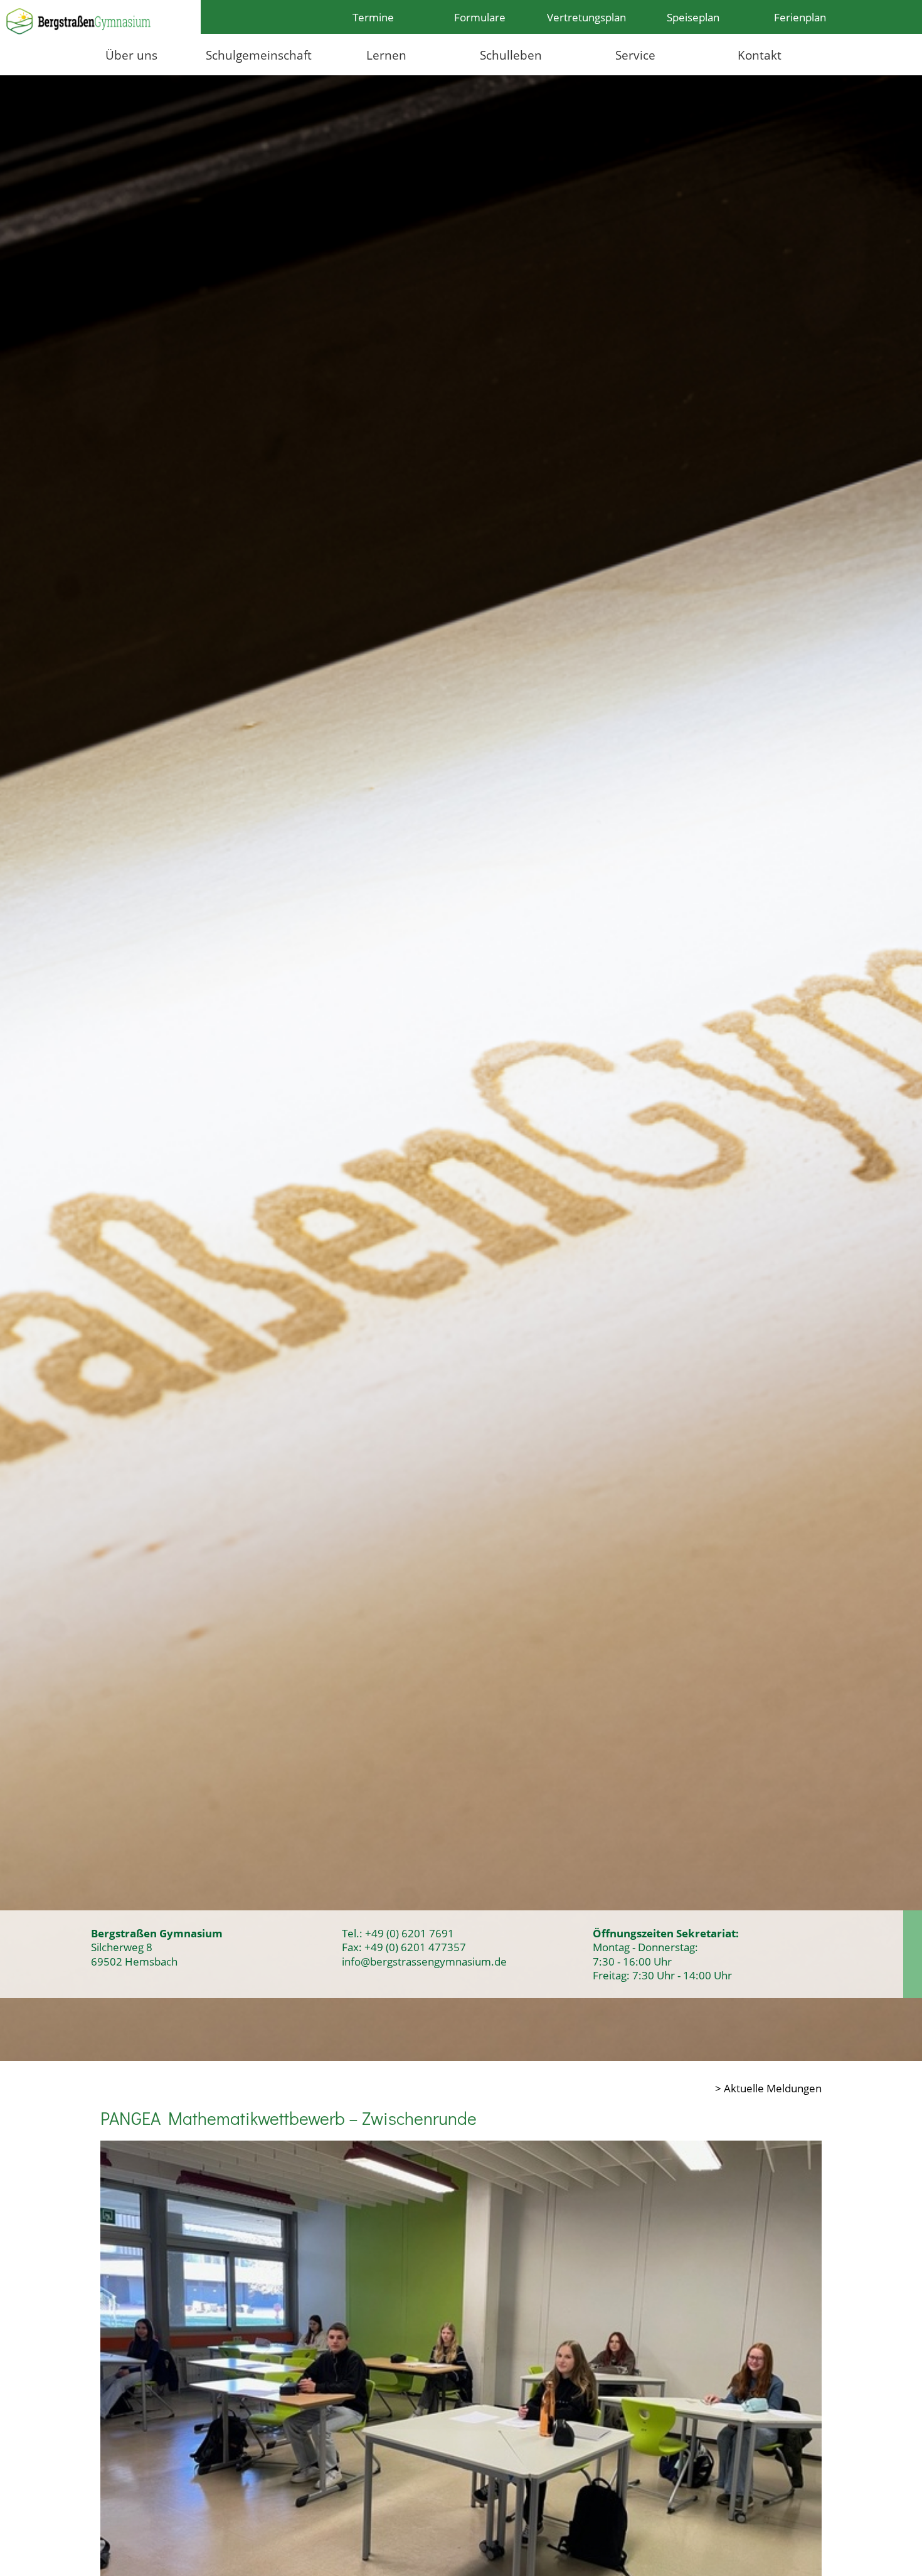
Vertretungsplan (586, 17)
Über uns (131, 55)
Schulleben (511, 55)
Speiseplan (693, 17)
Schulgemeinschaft (259, 55)
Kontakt (760, 55)
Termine (373, 17)
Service (635, 55)
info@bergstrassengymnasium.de (424, 1961)
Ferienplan (800, 17)
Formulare (480, 17)
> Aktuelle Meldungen (768, 2088)
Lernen (386, 55)
